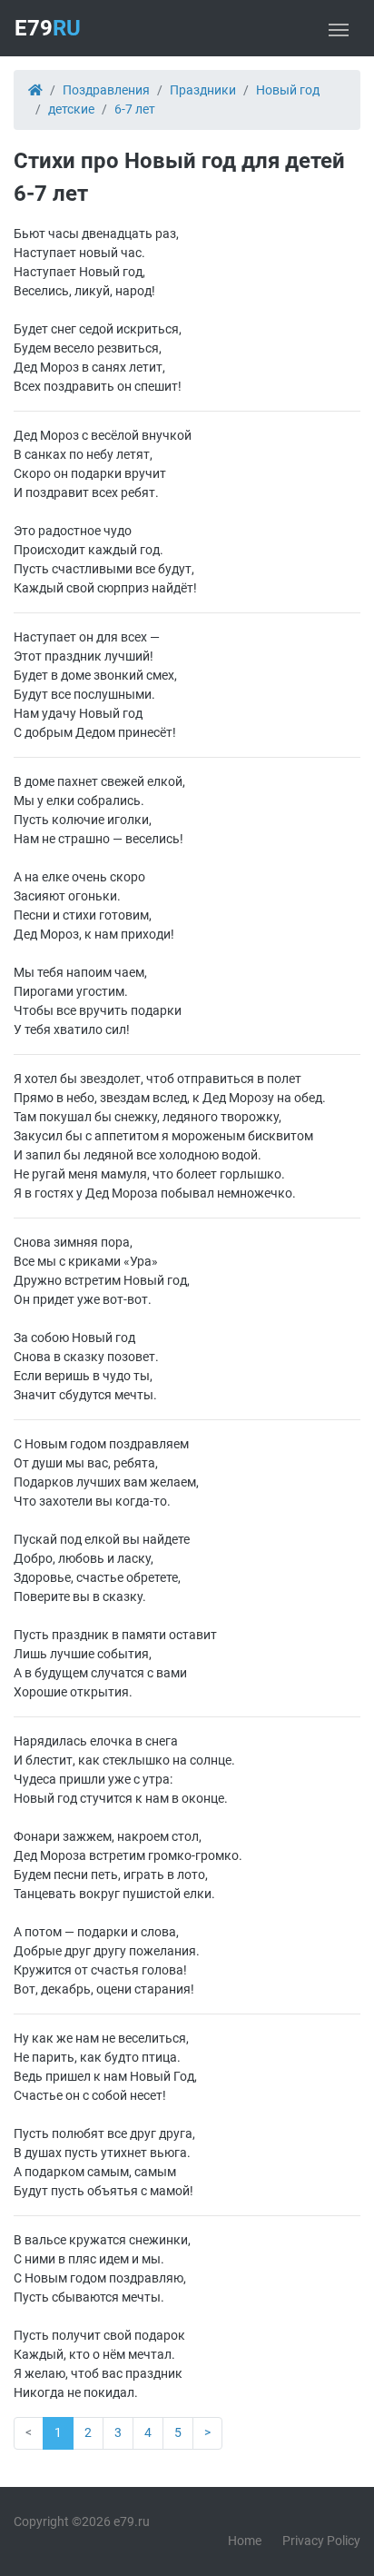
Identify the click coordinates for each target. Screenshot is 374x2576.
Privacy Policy (321, 2541)
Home (245, 2541)
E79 (48, 28)
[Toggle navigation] (339, 28)
